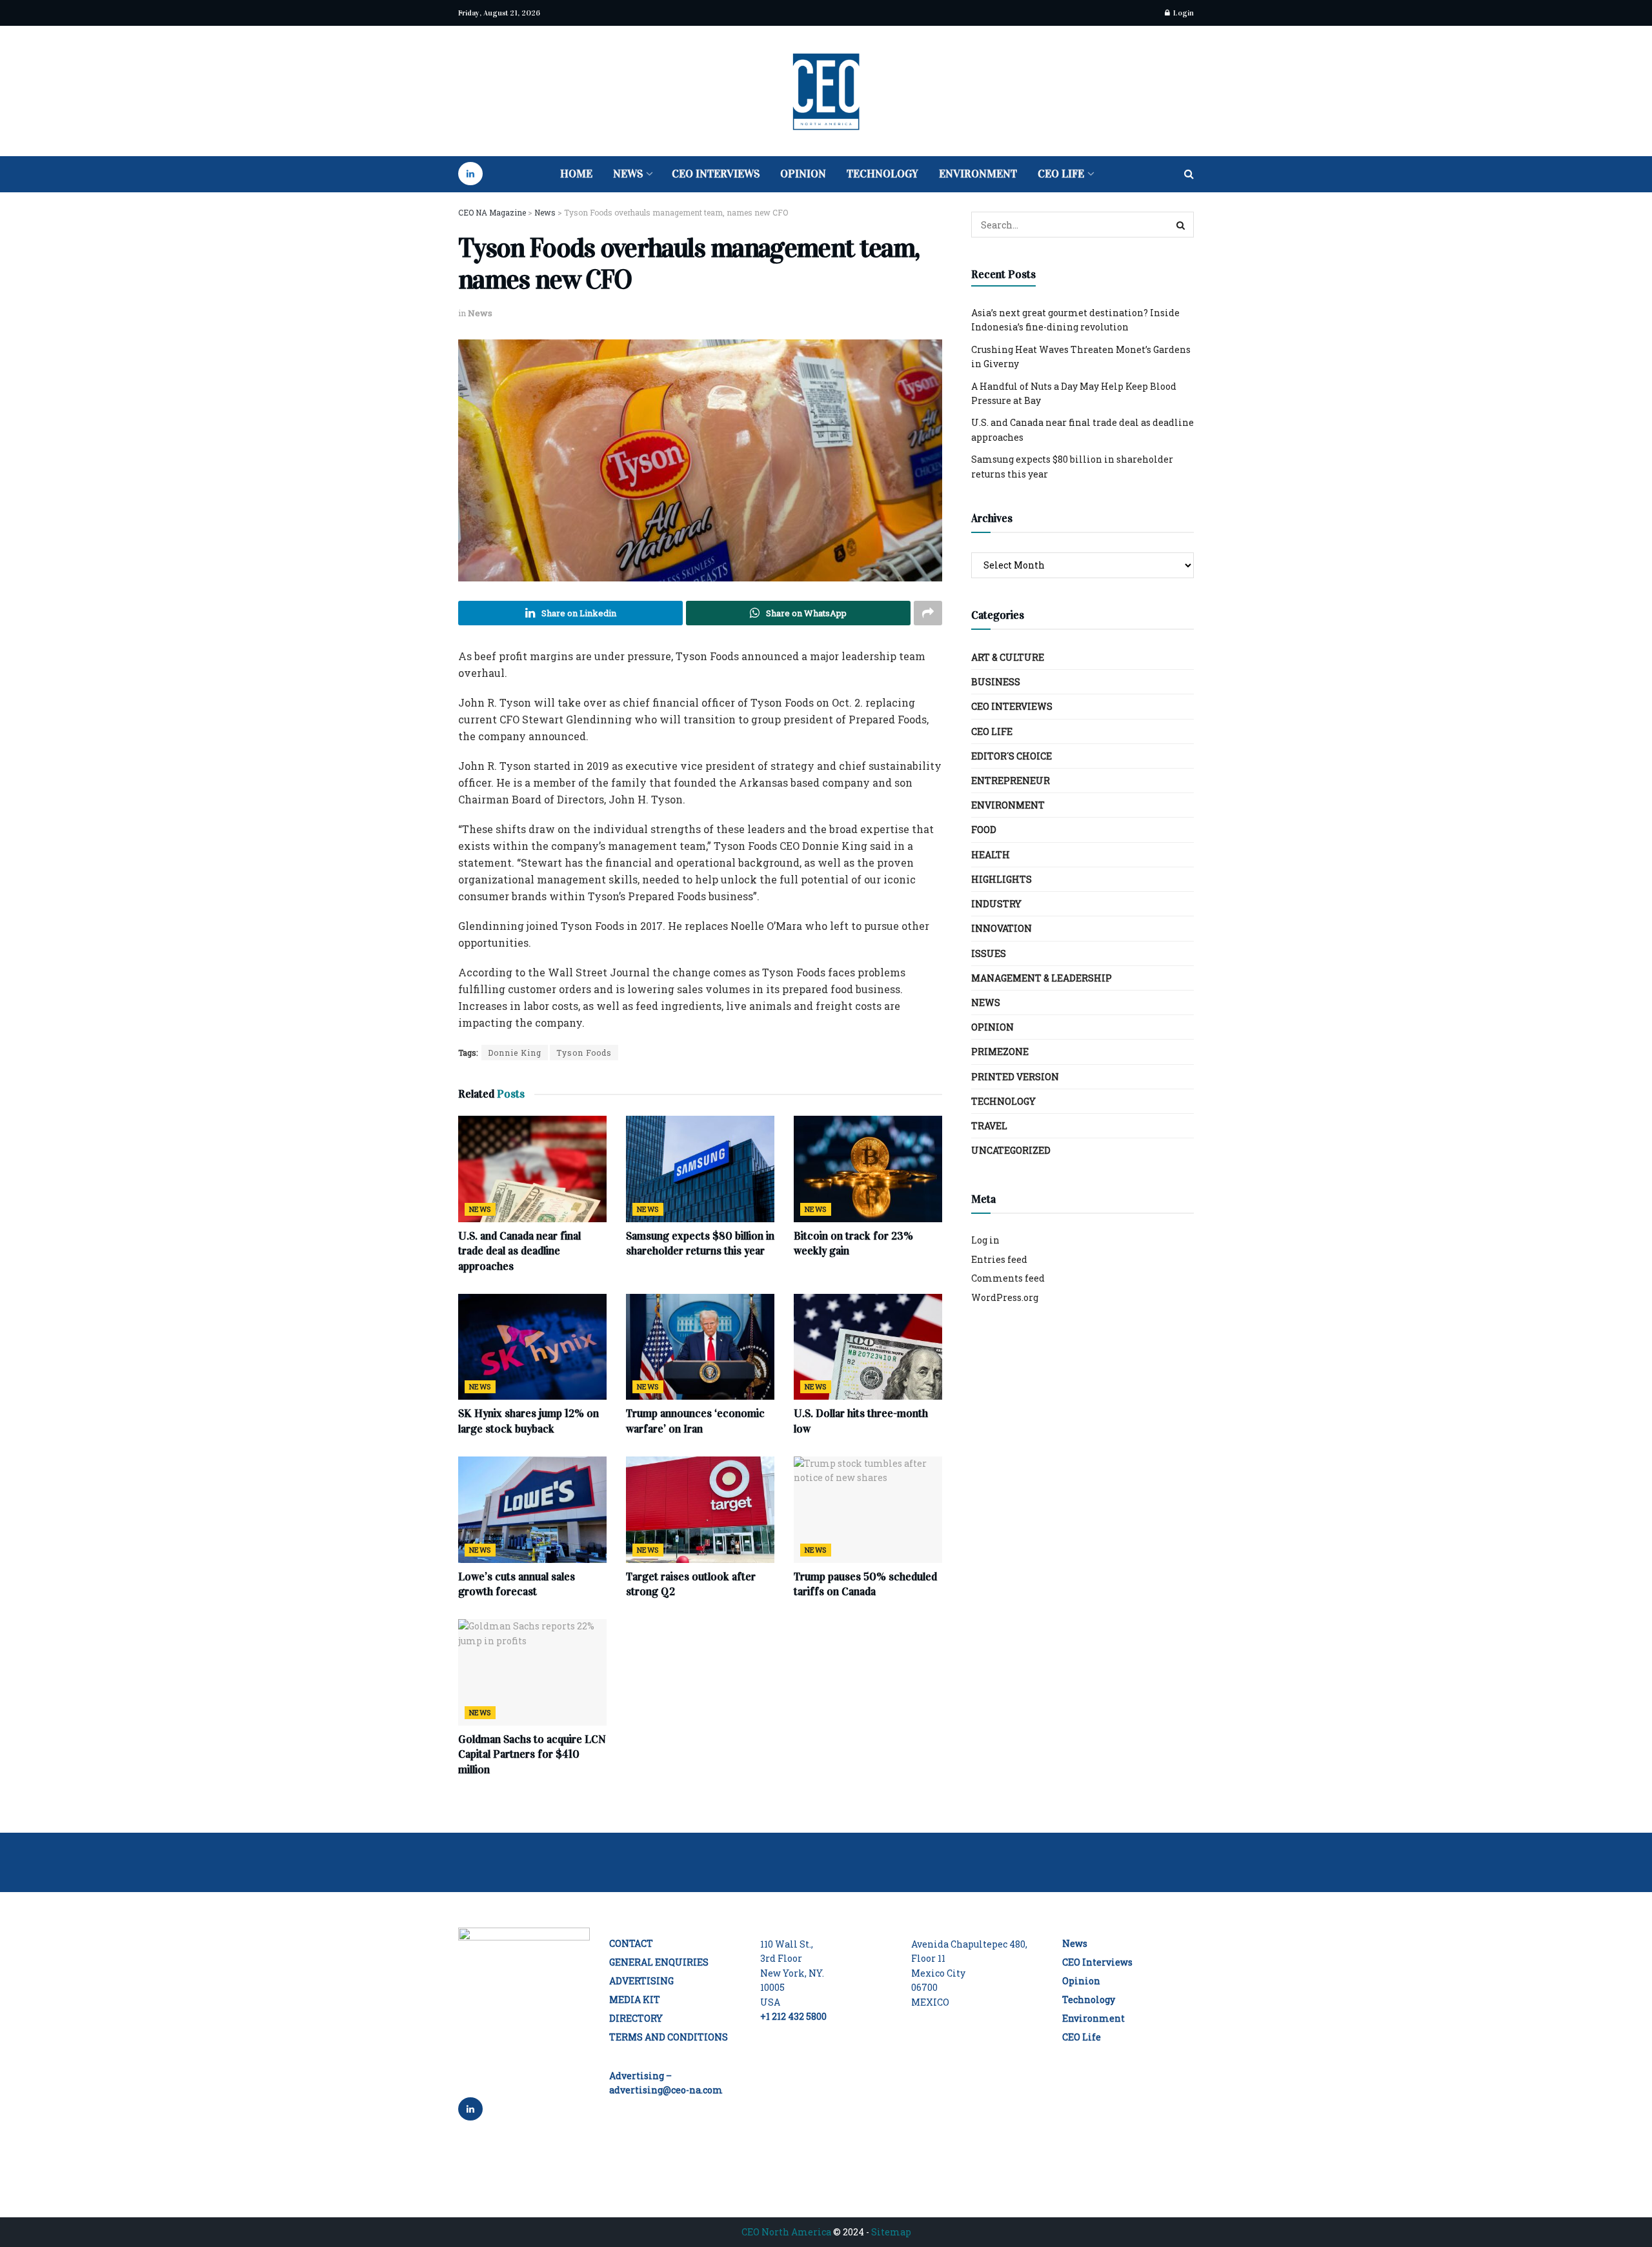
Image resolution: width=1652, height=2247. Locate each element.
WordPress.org (1005, 1297)
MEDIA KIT (635, 2000)
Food (984, 830)
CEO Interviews (716, 174)
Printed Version (1015, 1077)
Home (576, 174)
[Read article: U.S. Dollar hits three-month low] (868, 1347)
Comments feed (1008, 1278)
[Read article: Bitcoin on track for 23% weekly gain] (868, 1169)
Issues (989, 953)
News (628, 174)
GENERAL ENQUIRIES (659, 1962)
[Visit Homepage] (826, 91)
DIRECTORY (636, 2018)
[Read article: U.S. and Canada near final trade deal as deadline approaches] (532, 1169)
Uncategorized (1011, 1150)
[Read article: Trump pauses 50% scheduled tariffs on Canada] (868, 1509)
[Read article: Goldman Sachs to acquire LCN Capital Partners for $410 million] (532, 1672)
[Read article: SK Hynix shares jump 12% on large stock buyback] (532, 1347)
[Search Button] (1189, 174)
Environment (978, 174)
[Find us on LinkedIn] (470, 174)
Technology (882, 174)
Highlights (1002, 879)
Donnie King (515, 1053)
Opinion (803, 174)
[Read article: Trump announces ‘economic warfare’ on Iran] (700, 1347)
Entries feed (999, 1259)
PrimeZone (1000, 1052)
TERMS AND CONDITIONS (669, 2037)
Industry (996, 904)
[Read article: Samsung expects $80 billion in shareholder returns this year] (700, 1169)
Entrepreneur (1011, 781)
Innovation (1002, 928)
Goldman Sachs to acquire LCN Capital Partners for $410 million (532, 1755)
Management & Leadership (1042, 978)
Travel (989, 1126)
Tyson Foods (584, 1053)
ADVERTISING (641, 1981)
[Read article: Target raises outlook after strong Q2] (700, 1509)
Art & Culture (1008, 657)
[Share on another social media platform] (928, 613)
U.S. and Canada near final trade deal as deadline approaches (519, 1252)
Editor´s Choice (1012, 756)
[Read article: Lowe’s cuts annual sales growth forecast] (532, 1509)
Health (991, 855)
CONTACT (631, 1943)
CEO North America (786, 2232)
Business (996, 682)
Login (1183, 13)
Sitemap (891, 2232)
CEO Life (1061, 174)
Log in (985, 1240)
